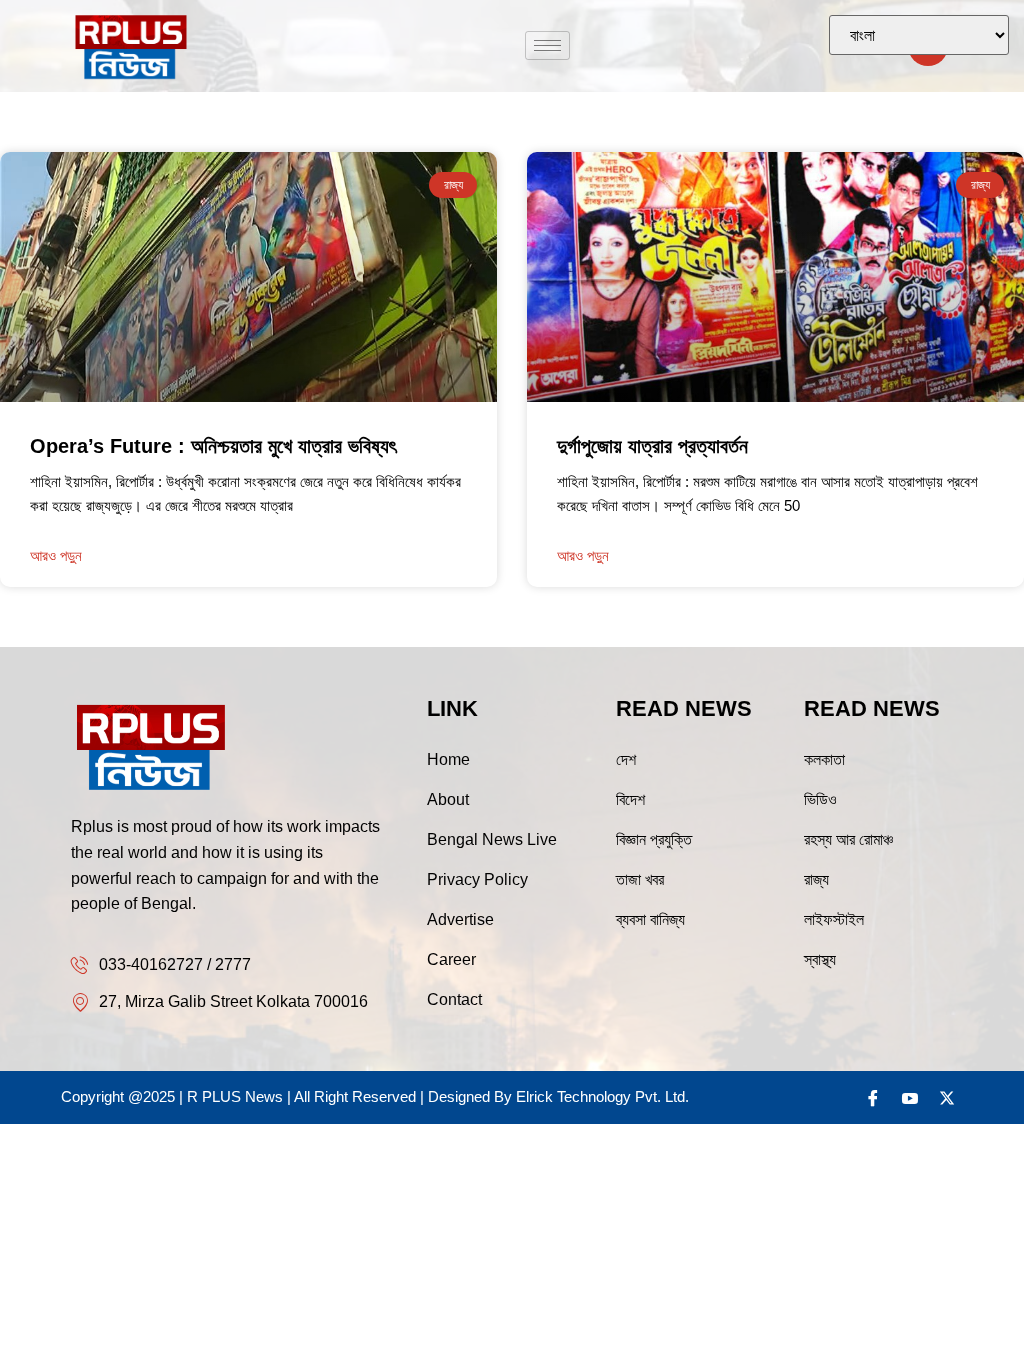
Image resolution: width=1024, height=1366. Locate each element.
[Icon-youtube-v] (910, 1098)
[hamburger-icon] (547, 45)
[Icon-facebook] (873, 1098)
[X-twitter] (947, 1098)
